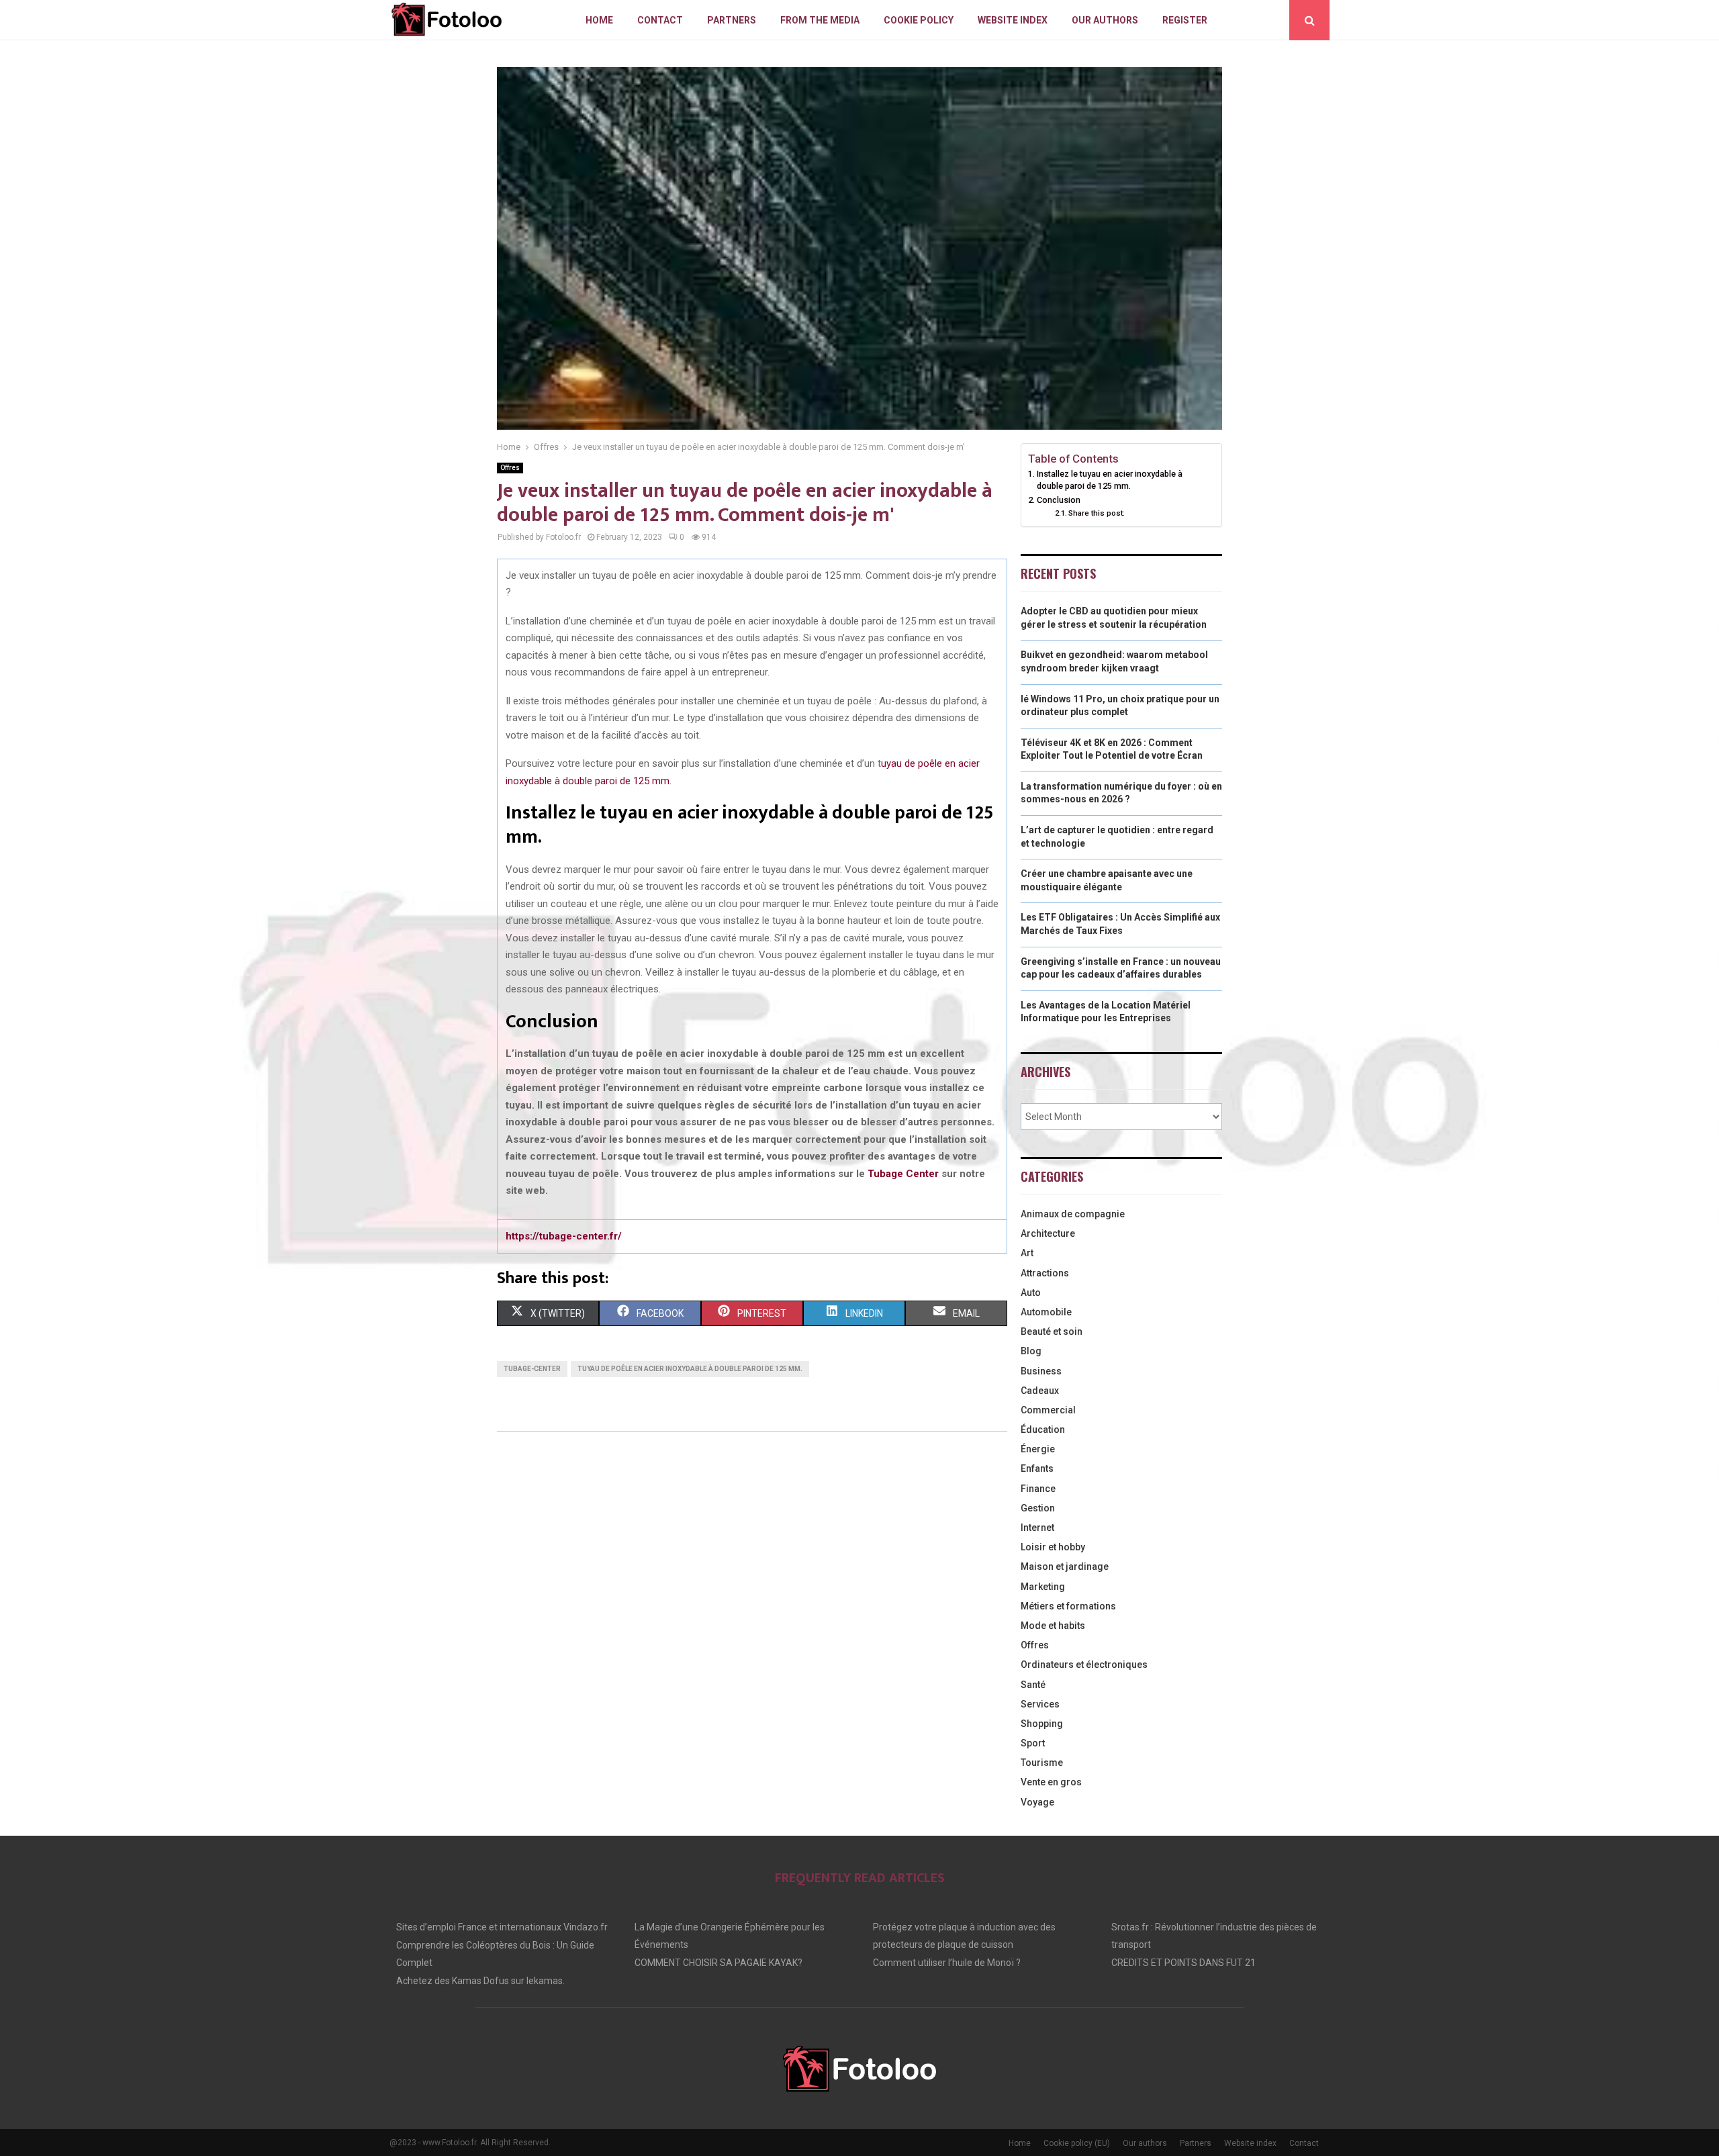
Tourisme (1042, 1763)
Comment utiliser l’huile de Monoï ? (947, 1963)
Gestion (1038, 1508)
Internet (1037, 1528)
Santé (1033, 1685)
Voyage (1037, 1802)
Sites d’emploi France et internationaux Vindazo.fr (502, 1927)
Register (1185, 20)
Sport (1033, 1743)
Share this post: (1097, 513)
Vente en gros (1051, 1782)
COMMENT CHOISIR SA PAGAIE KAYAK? (718, 1963)
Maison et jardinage (1065, 1566)
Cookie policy (919, 20)
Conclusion (1059, 500)
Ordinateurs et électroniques (1084, 1665)
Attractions (1045, 1273)
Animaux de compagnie (1073, 1214)
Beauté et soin (1052, 1331)
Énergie (1038, 1449)
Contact (660, 20)
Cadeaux (1040, 1391)
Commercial (1048, 1410)
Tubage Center (903, 1174)
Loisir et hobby (1053, 1547)
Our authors (1105, 20)
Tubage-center (532, 1369)
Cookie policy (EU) (1077, 2143)
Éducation (1043, 1429)
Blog (1031, 1351)
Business (1041, 1371)
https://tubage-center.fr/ (564, 1236)
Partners (732, 20)
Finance (1038, 1489)
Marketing (1043, 1587)
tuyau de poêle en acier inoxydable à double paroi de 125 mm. (690, 1369)
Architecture (1048, 1233)
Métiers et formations (1068, 1606)
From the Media (820, 20)
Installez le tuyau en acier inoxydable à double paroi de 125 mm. (1110, 480)
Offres (510, 468)
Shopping (1042, 1724)
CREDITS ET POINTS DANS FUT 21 (1183, 1963)
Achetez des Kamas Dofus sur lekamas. (480, 1981)
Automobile (1046, 1312)
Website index (1013, 20)
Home (599, 20)
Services (1040, 1704)
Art (1027, 1253)
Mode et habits (1053, 1626)
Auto (1031, 1293)
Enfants (1037, 1468)
